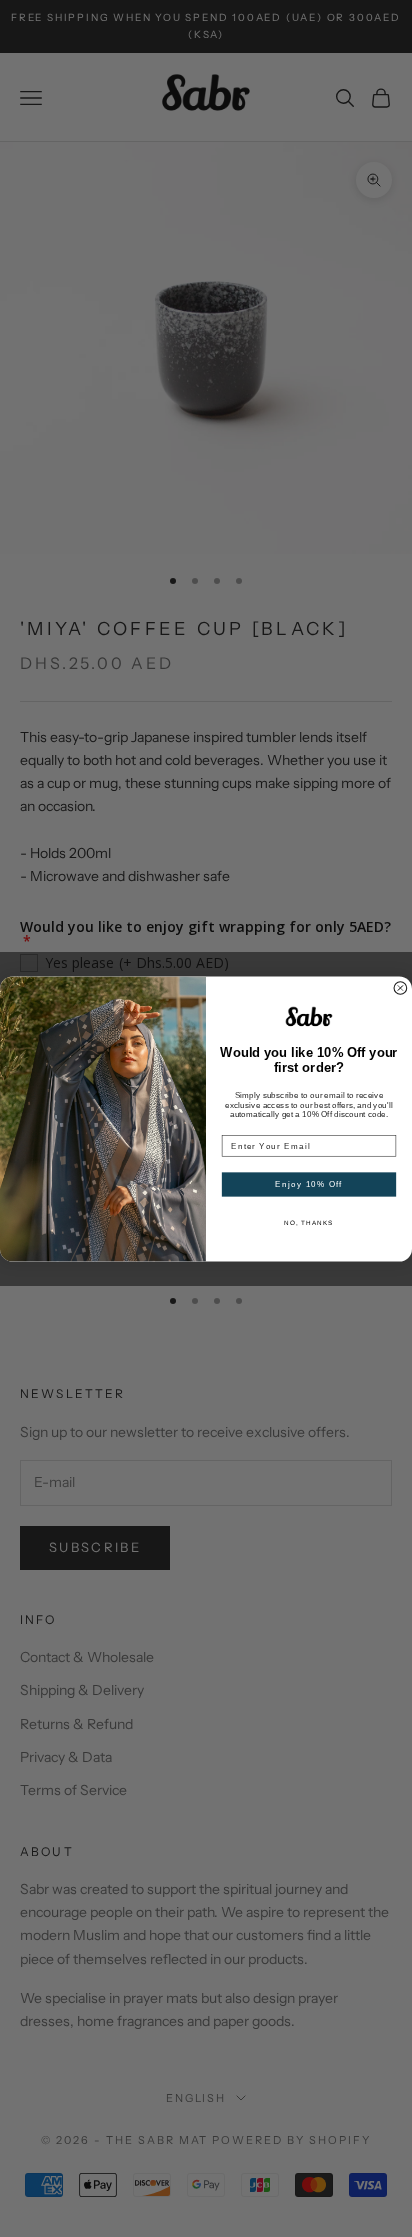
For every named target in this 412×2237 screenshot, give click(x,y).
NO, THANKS (308, 1222)
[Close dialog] (400, 987)
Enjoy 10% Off (308, 1183)
